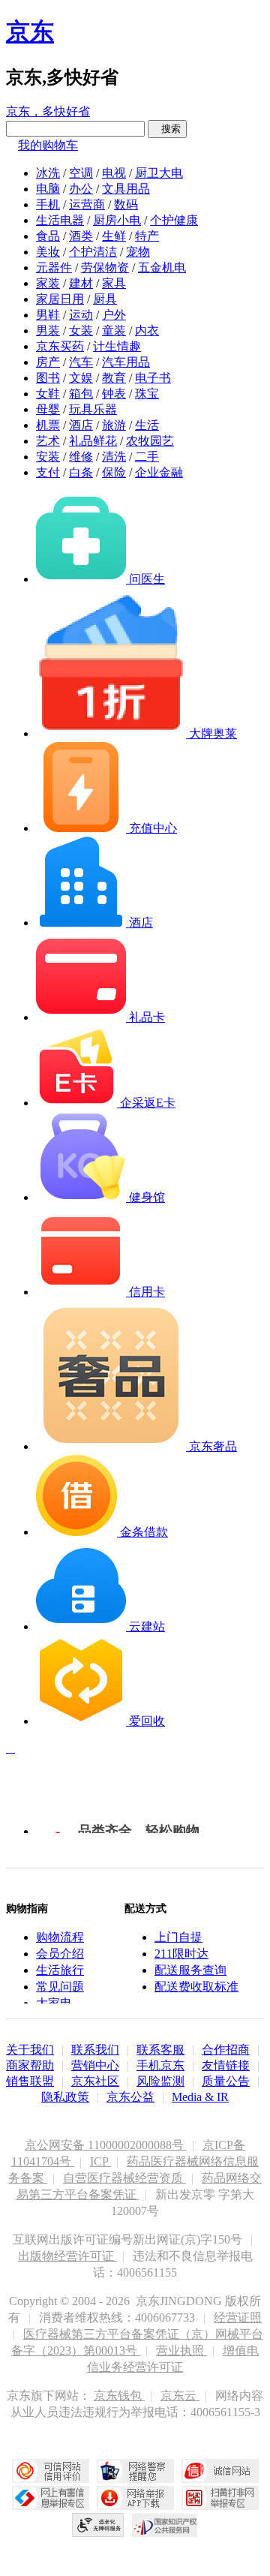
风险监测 (160, 2081)
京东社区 (95, 2081)
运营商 (87, 204)
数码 (126, 204)
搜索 (167, 129)
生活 (147, 425)
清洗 (114, 457)
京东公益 (130, 2097)
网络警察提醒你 (135, 2471)
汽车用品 (126, 362)
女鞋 (48, 394)
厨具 (105, 299)
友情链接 (226, 2065)
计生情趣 (117, 346)
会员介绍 (60, 1954)
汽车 (81, 362)
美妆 (48, 252)
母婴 (48, 409)
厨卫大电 (159, 173)
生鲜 (114, 236)
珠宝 (147, 394)
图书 (48, 378)
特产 (147, 236)
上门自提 (178, 1937)
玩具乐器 (93, 409)
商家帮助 (30, 2065)
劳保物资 (105, 268)
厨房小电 (117, 220)
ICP (100, 2161)
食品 (48, 236)
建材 (81, 283)
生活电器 (60, 220)
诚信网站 (220, 2471)
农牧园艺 (150, 441)
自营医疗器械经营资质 (124, 2178)
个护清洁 (93, 252)
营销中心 (95, 2065)
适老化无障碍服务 (98, 2525)
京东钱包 (119, 2396)
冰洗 (48, 173)
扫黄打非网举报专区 (220, 2498)
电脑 (48, 189)
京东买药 (60, 346)
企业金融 (159, 472)
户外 (114, 315)
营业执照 (181, 2351)
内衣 (147, 331)
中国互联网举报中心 (51, 2498)
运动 (81, 315)
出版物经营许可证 (67, 2256)
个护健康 (174, 220)
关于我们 (30, 2050)
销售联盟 (30, 2081)
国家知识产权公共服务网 (165, 2525)
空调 (81, 173)
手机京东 (160, 2065)
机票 (48, 425)
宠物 (138, 252)
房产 (48, 362)
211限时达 (181, 1954)
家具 (114, 283)
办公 (81, 189)
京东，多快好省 (48, 111)
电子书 (153, 378)
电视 (114, 173)
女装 (81, 331)
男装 (48, 331)
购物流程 (60, 1937)
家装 (48, 283)
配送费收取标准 (196, 1987)
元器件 (54, 268)
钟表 (114, 394)
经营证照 (238, 2317)
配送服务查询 (190, 1970)
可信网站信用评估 (51, 2471)
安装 (48, 457)
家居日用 (60, 299)
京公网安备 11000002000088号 (106, 2145)
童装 (114, 331)
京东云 (180, 2396)
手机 (48, 204)
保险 (114, 472)
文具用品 (126, 189)
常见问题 (60, 1987)
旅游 (114, 425)
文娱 (81, 378)
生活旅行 (60, 1970)
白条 (81, 472)
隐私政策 (65, 2097)
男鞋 (48, 315)
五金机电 (162, 268)
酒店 (81, 425)
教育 (114, 378)
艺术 (48, 441)
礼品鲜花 (93, 441)
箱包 (81, 394)
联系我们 (95, 2050)
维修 (81, 457)
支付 (48, 472)
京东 (30, 32)
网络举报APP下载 (135, 2498)
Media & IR (200, 2097)
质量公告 (226, 2081)
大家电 (54, 2003)
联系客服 (160, 2050)
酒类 (81, 236)
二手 (147, 457)
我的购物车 (48, 145)
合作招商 (226, 2050)
